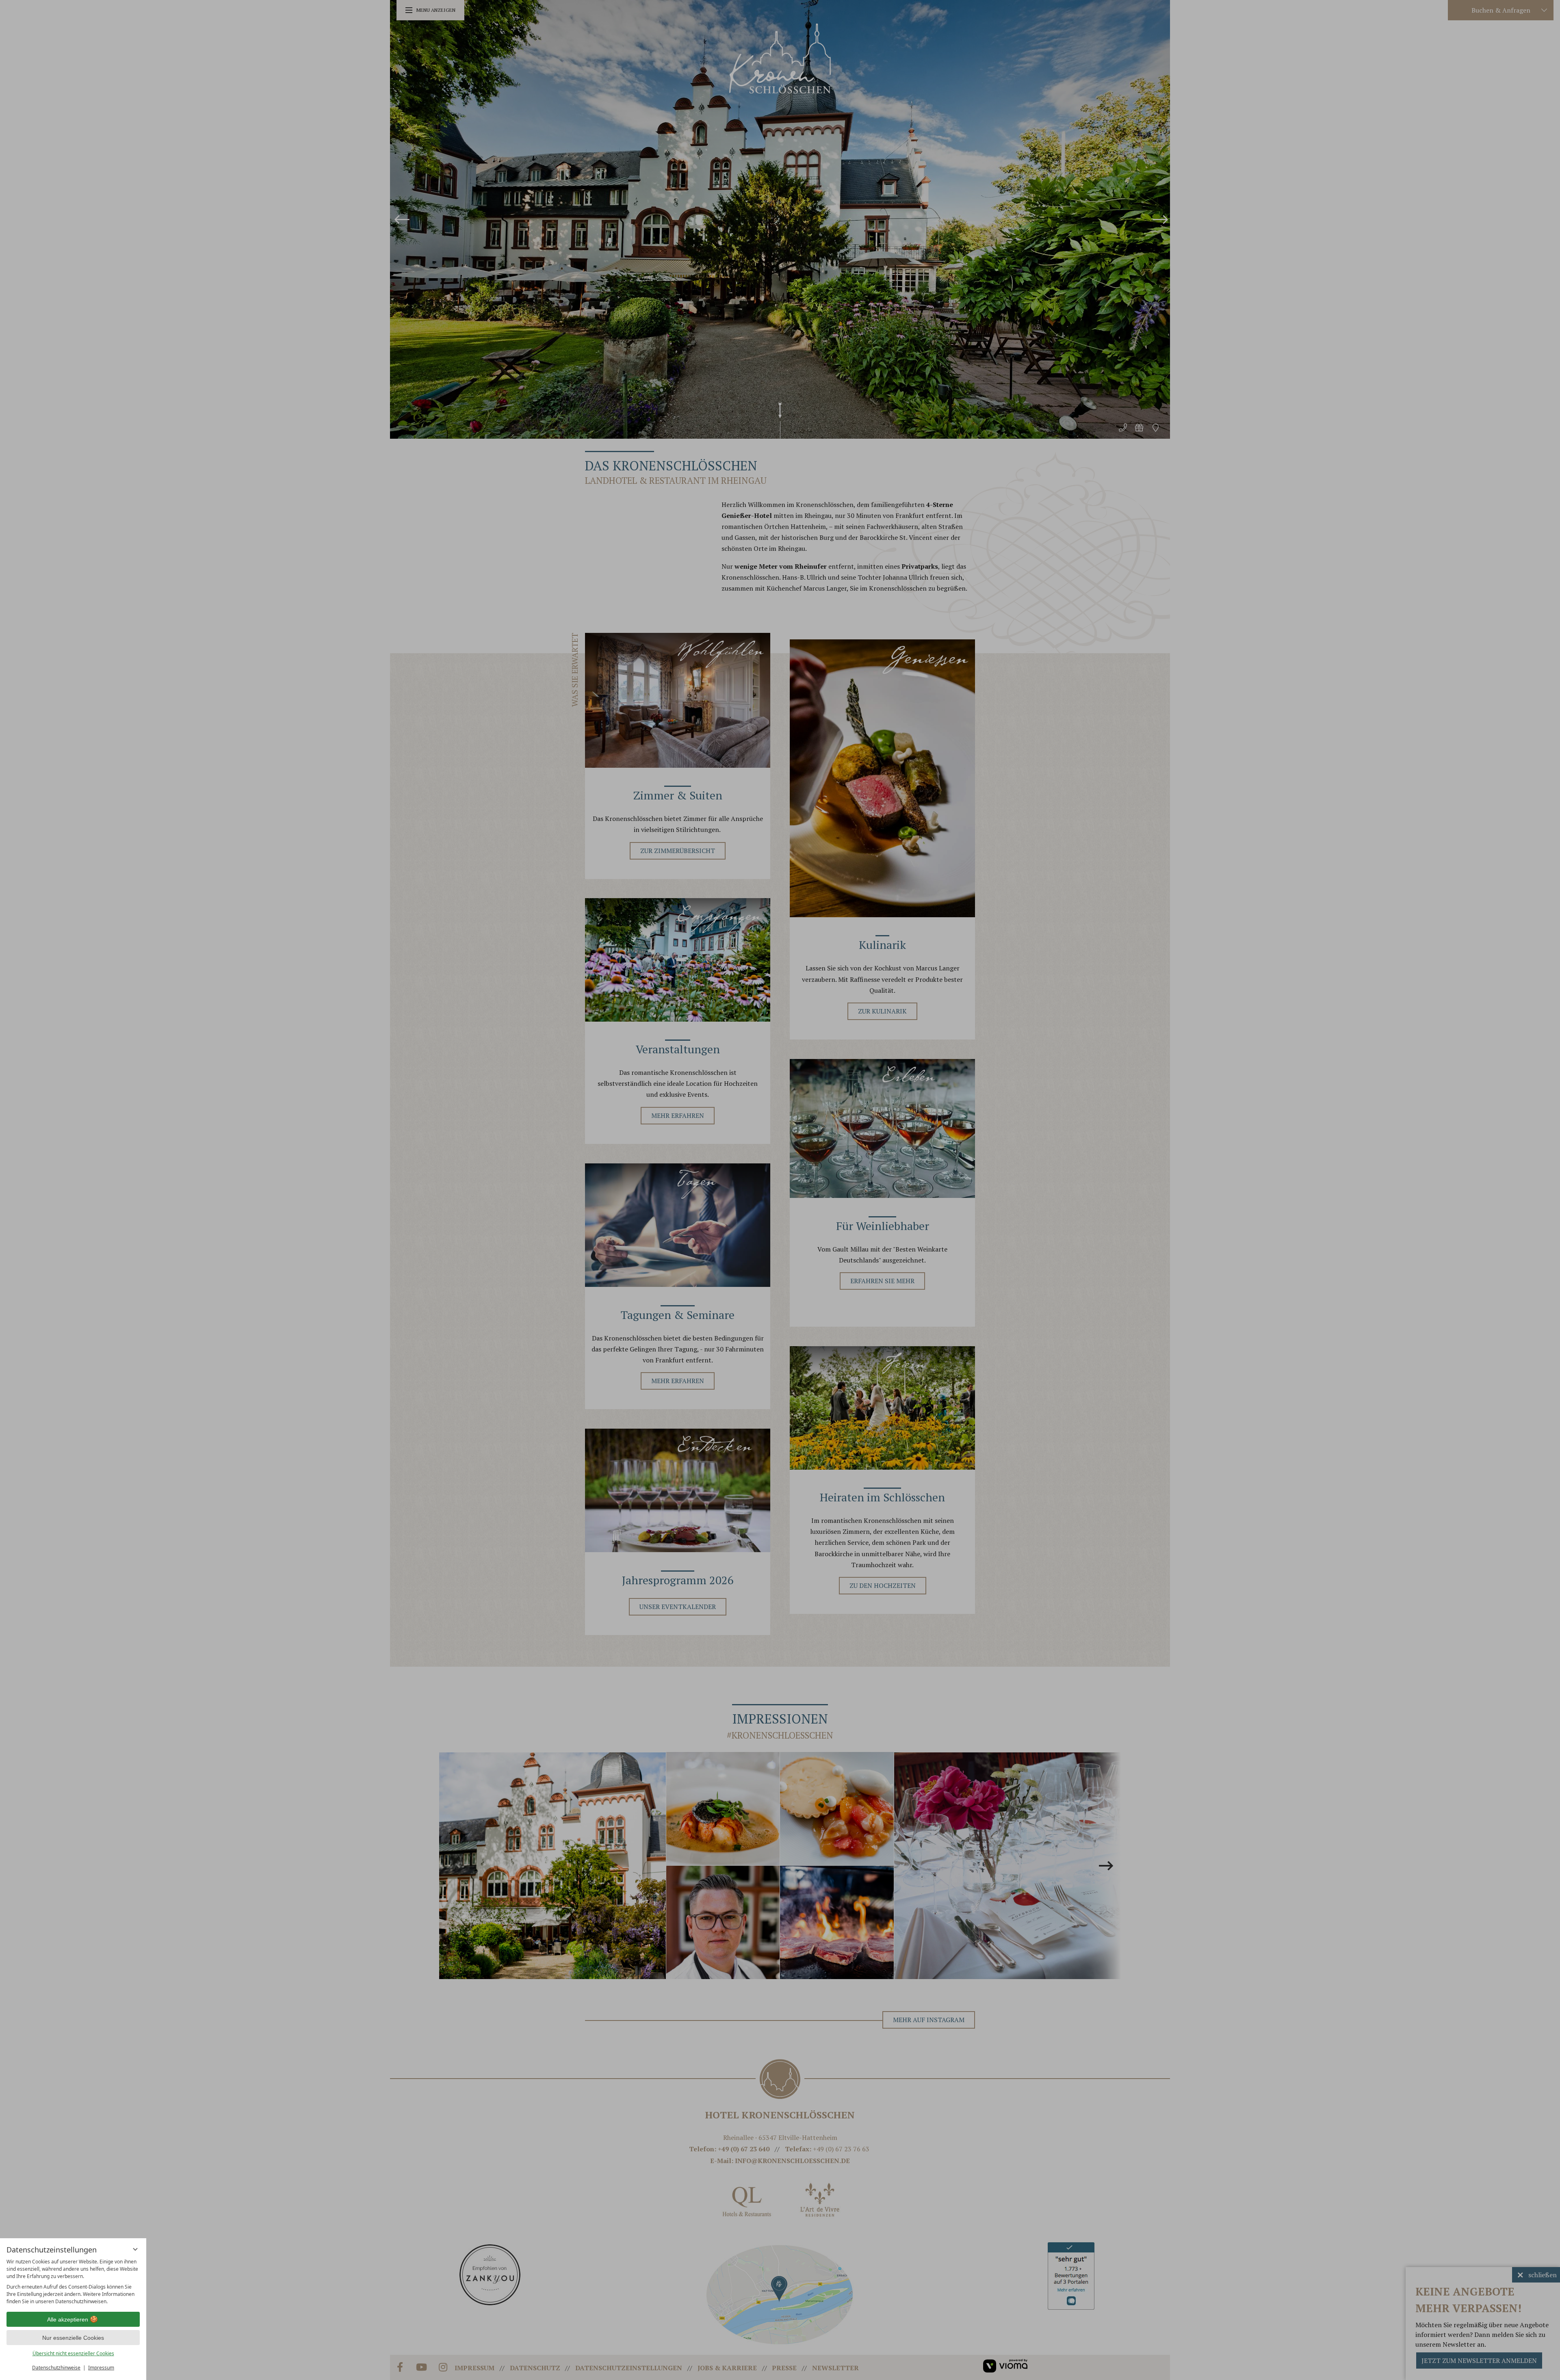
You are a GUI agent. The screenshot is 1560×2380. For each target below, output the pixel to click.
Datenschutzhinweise (56, 2368)
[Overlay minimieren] (135, 2249)
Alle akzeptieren (68, 2319)
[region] (73, 2282)
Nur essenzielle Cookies (73, 2338)
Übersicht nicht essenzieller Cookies (73, 2353)
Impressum (101, 2368)
